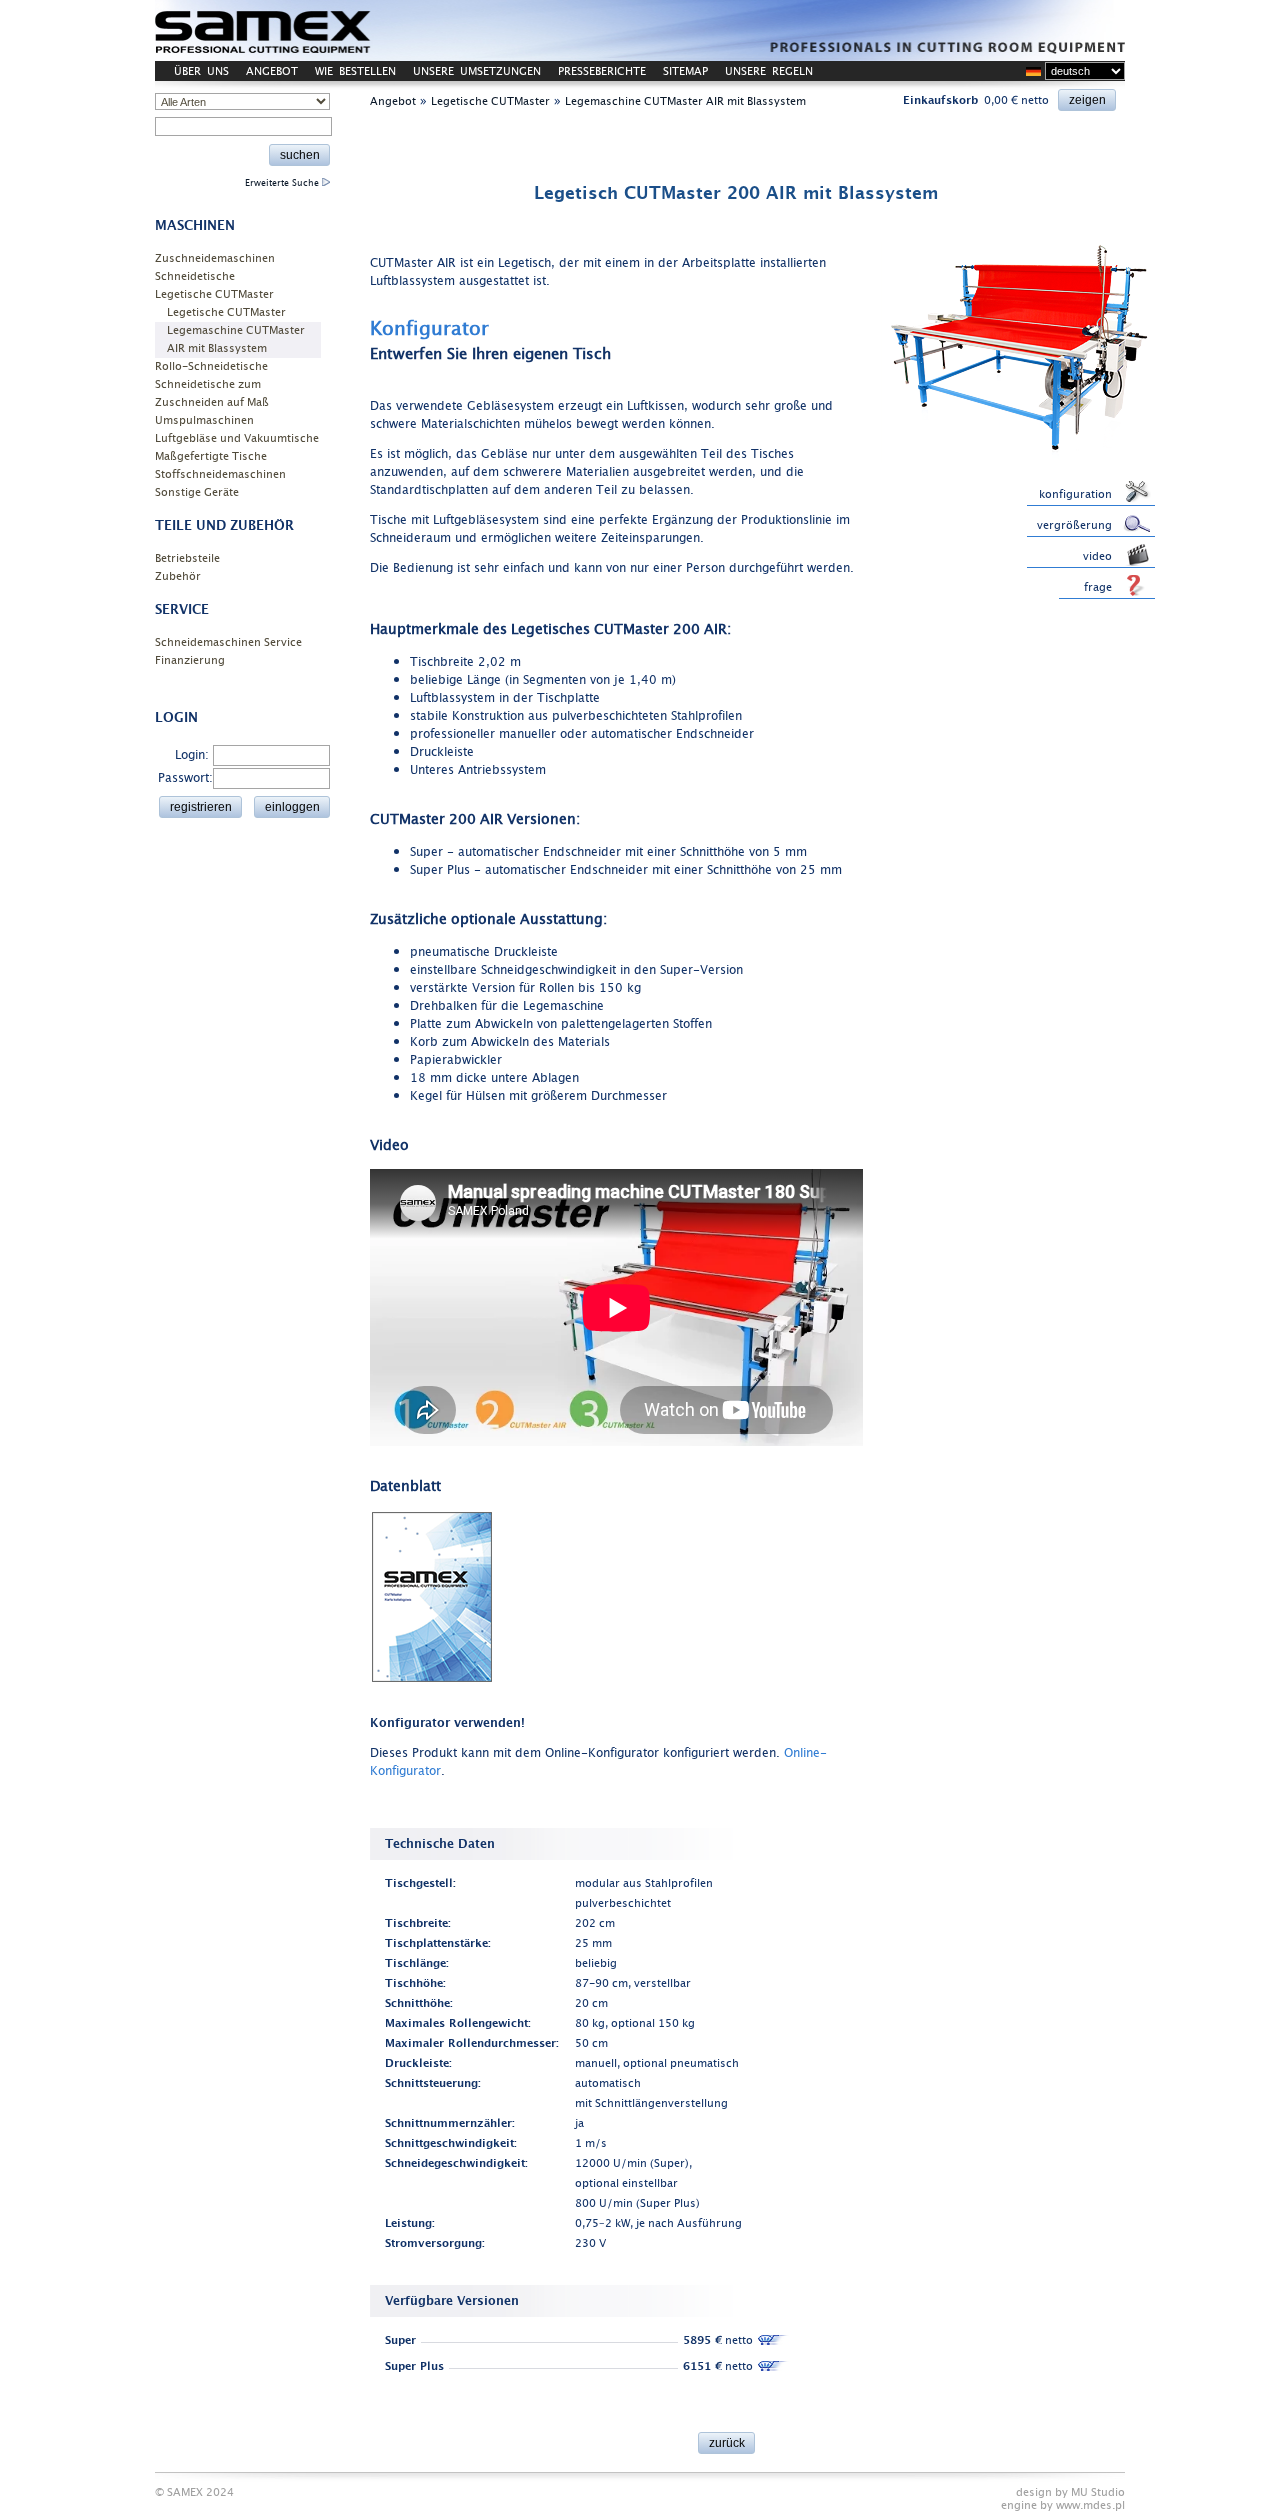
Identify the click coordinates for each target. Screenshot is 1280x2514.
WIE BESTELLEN (355, 71)
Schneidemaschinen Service (228, 642)
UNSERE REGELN (769, 71)
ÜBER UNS (201, 71)
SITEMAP (685, 71)
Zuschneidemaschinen (215, 258)
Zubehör (178, 576)
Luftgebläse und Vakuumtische (237, 438)
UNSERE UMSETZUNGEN (477, 71)
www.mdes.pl (1090, 2505)
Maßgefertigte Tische (211, 456)
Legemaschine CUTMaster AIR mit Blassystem (236, 339)
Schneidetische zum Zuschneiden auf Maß (212, 393)
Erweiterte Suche (283, 183)
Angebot (393, 101)
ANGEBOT (272, 71)
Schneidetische (195, 276)
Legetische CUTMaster (214, 294)
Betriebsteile (187, 558)
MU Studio (1098, 2492)
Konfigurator (429, 329)
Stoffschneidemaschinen (220, 474)
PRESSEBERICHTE (602, 71)
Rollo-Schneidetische (211, 366)
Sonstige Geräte (197, 492)
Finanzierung (190, 660)
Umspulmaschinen (204, 420)
